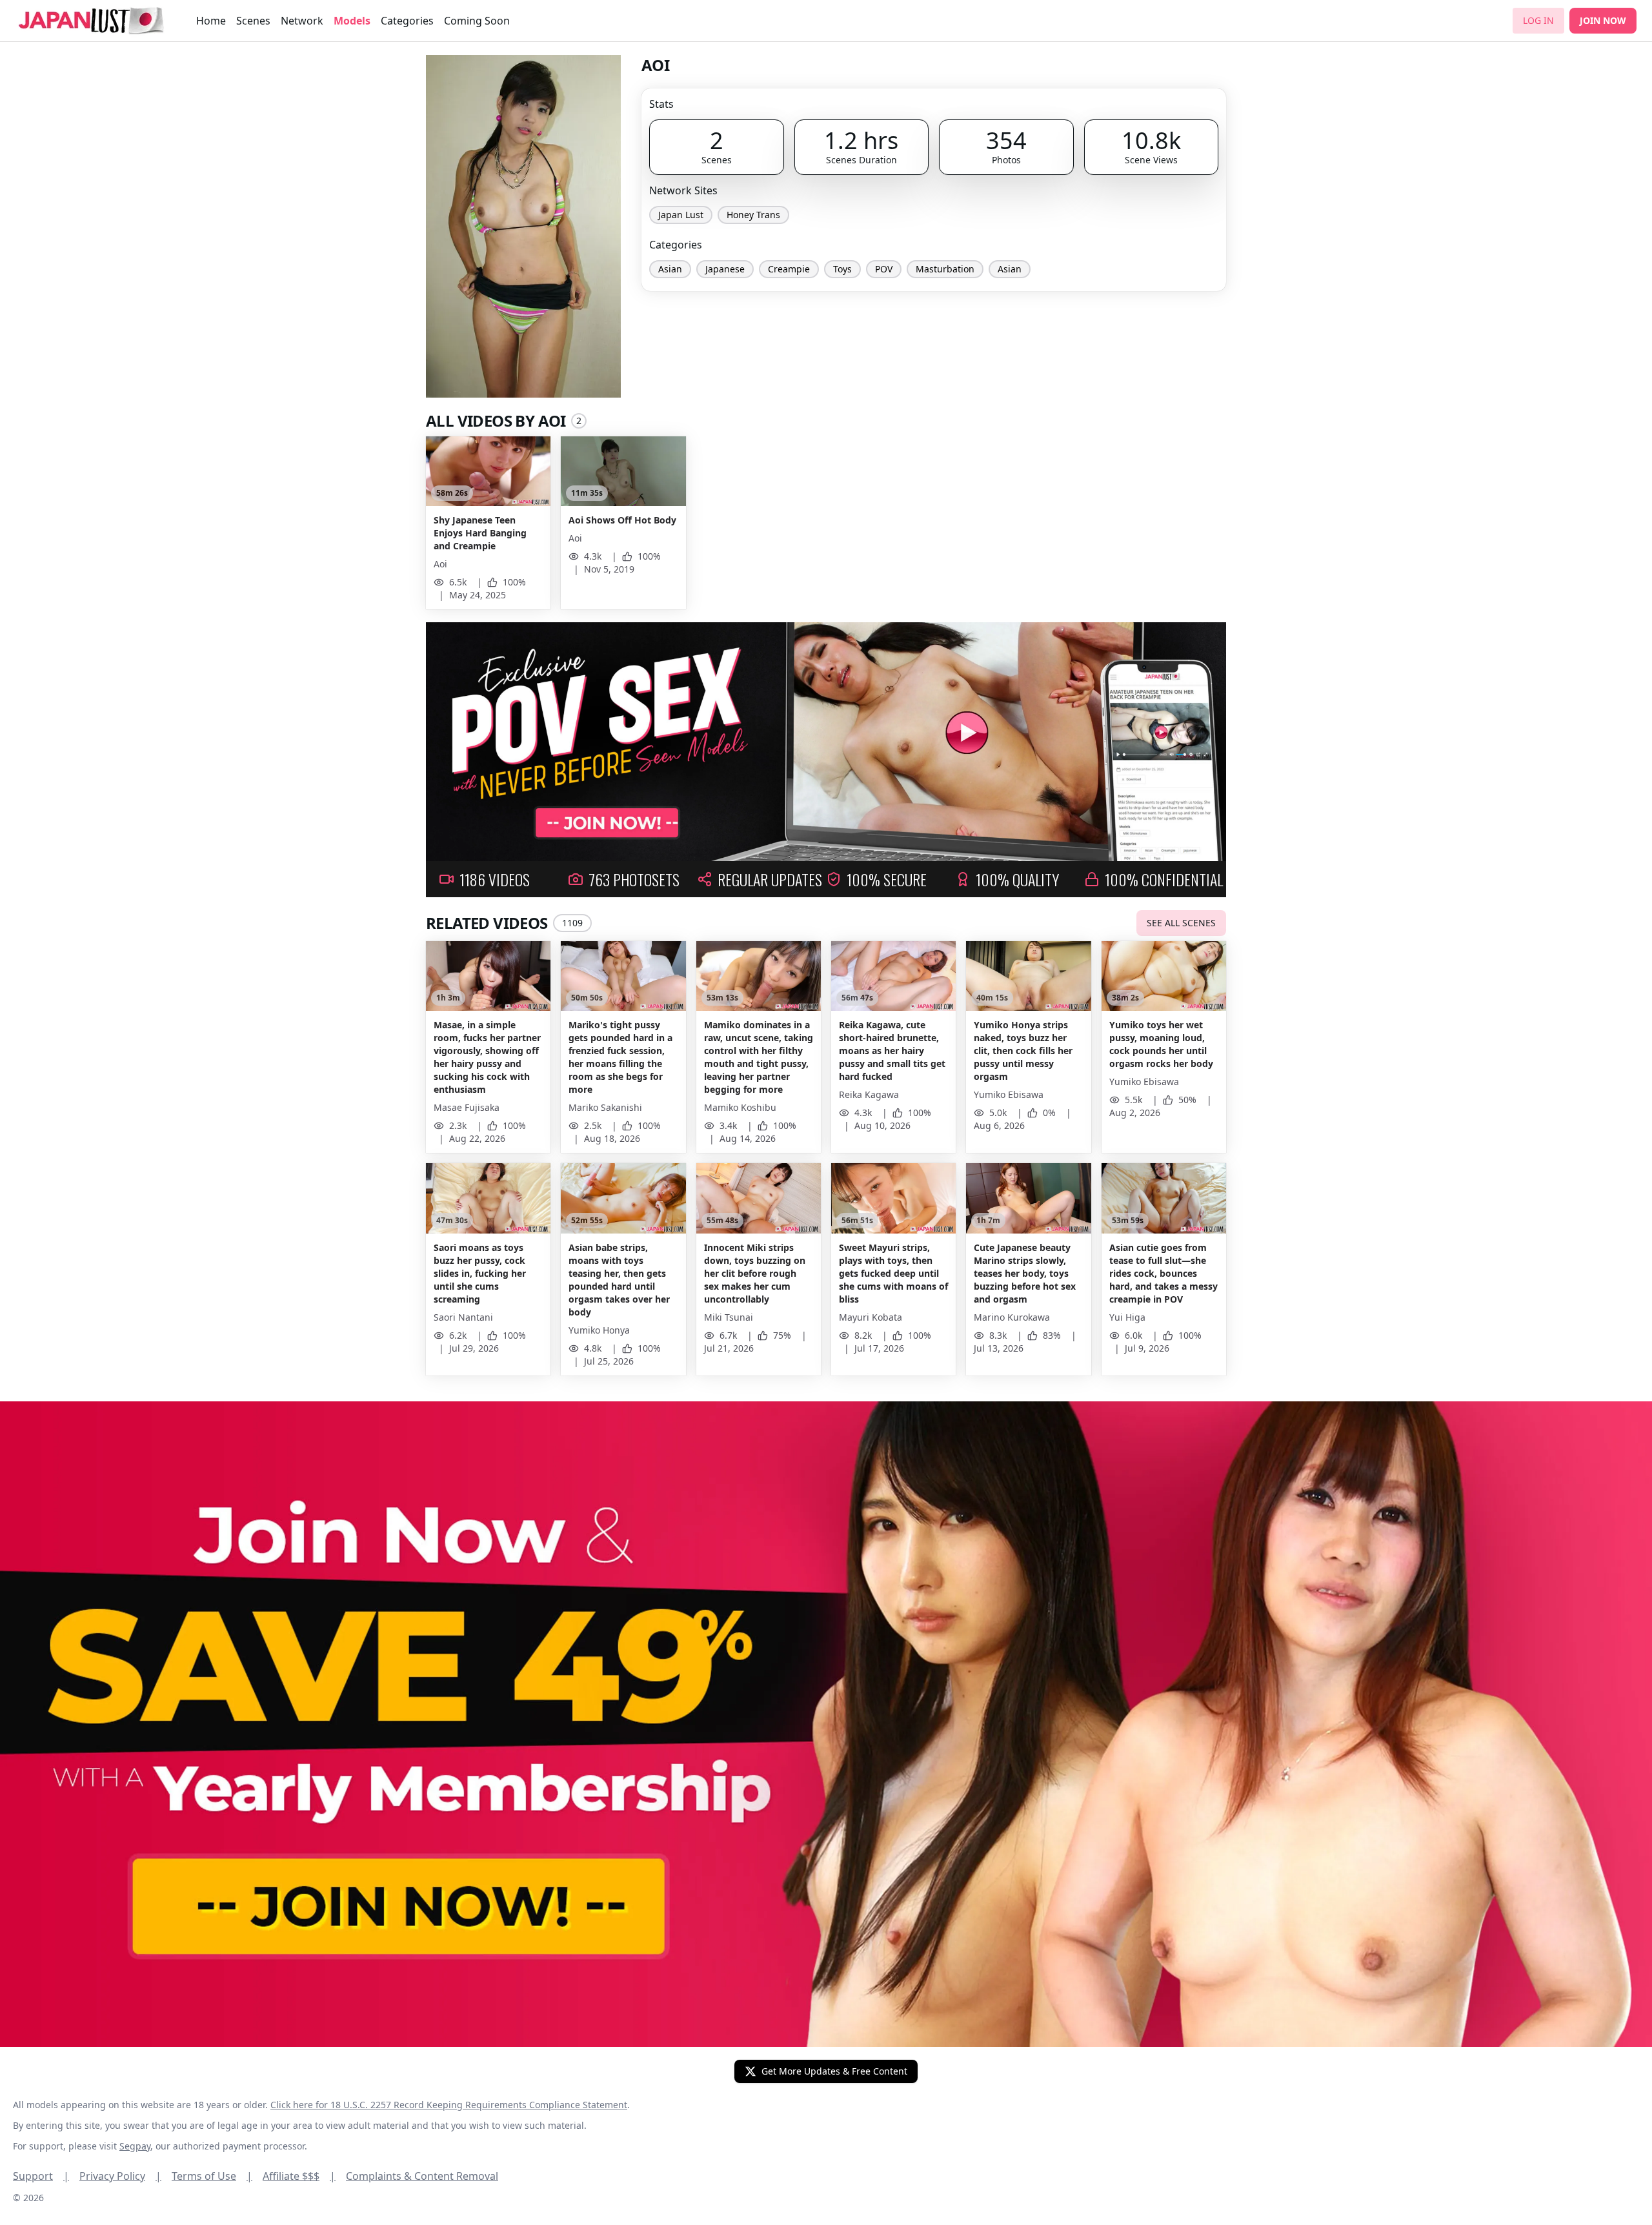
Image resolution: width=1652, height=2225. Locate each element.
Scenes (253, 21)
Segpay (135, 2146)
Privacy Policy (120, 2176)
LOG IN (1538, 20)
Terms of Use (212, 2176)
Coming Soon (477, 21)
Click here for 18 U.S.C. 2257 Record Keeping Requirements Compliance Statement (449, 2105)
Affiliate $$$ (299, 2176)
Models (352, 21)
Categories (407, 21)
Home (211, 21)
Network (302, 21)
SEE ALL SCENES (1181, 923)
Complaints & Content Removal (422, 2176)
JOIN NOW (1603, 20)
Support (41, 2176)
